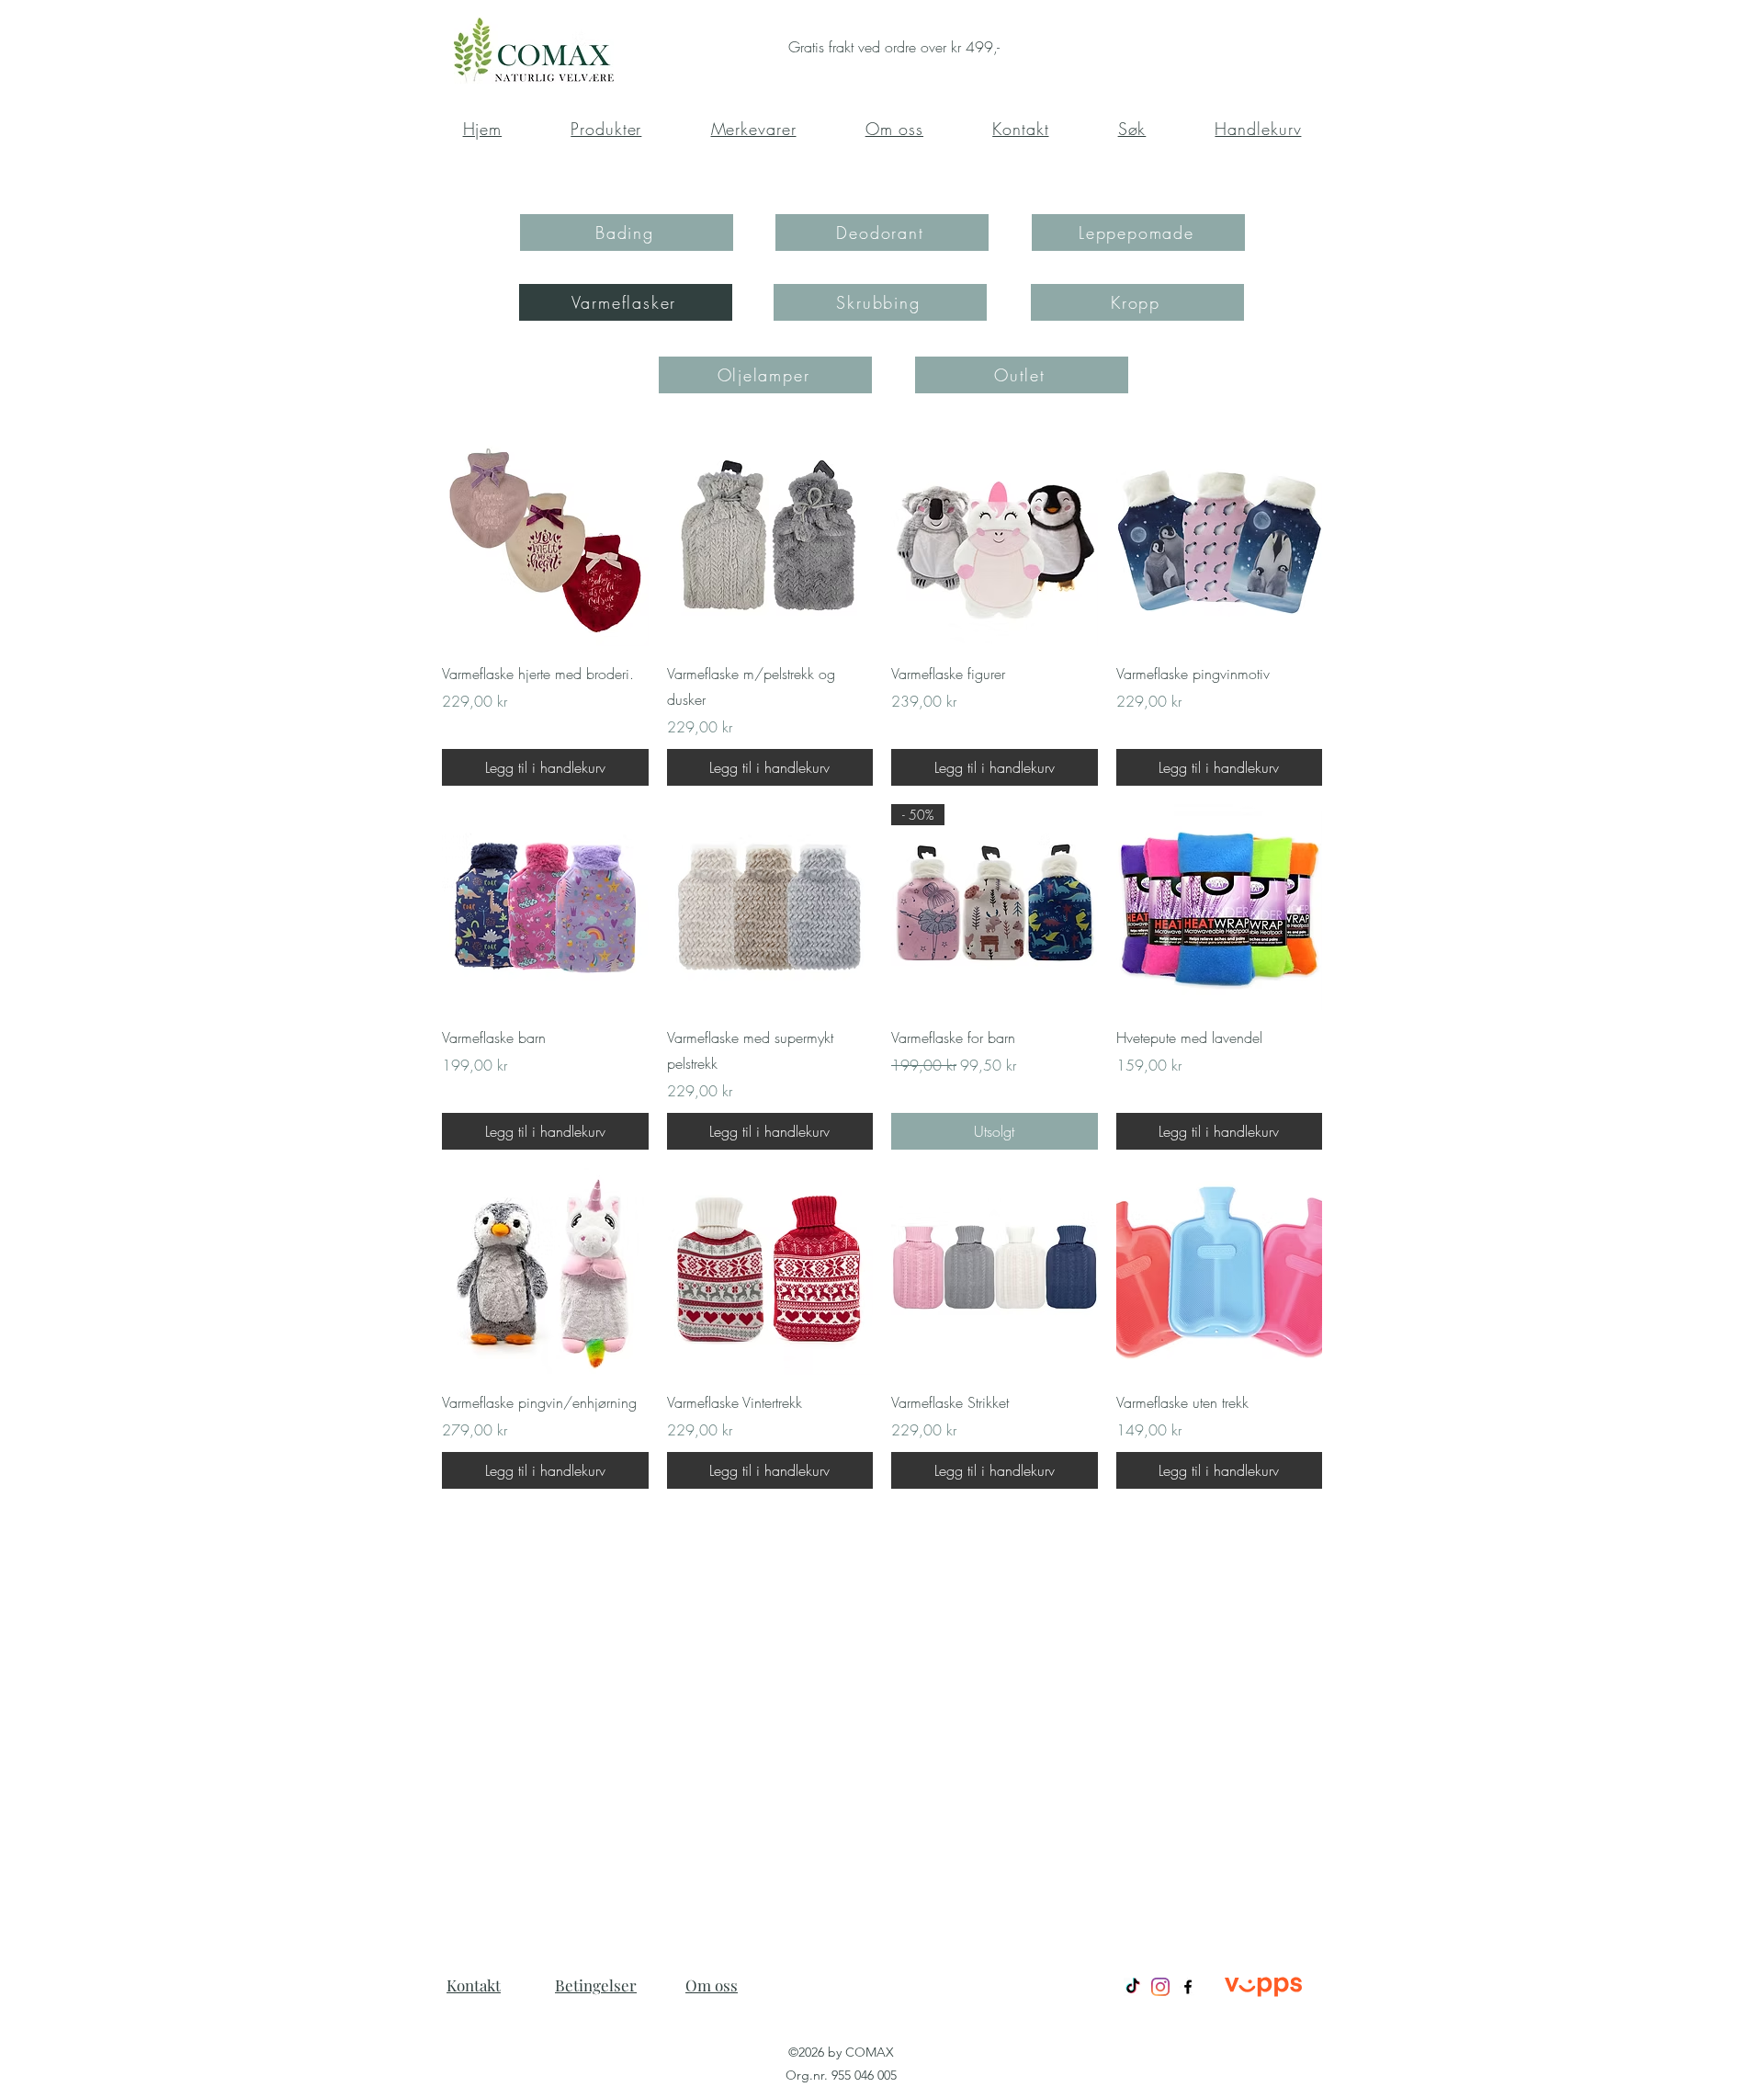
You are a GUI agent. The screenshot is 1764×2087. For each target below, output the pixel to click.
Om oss (712, 1985)
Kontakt (474, 1985)
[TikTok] (1133, 1987)
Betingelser (596, 1985)
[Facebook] (1188, 1987)
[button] (1132, 129)
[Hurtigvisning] (545, 543)
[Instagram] (1160, 1987)
